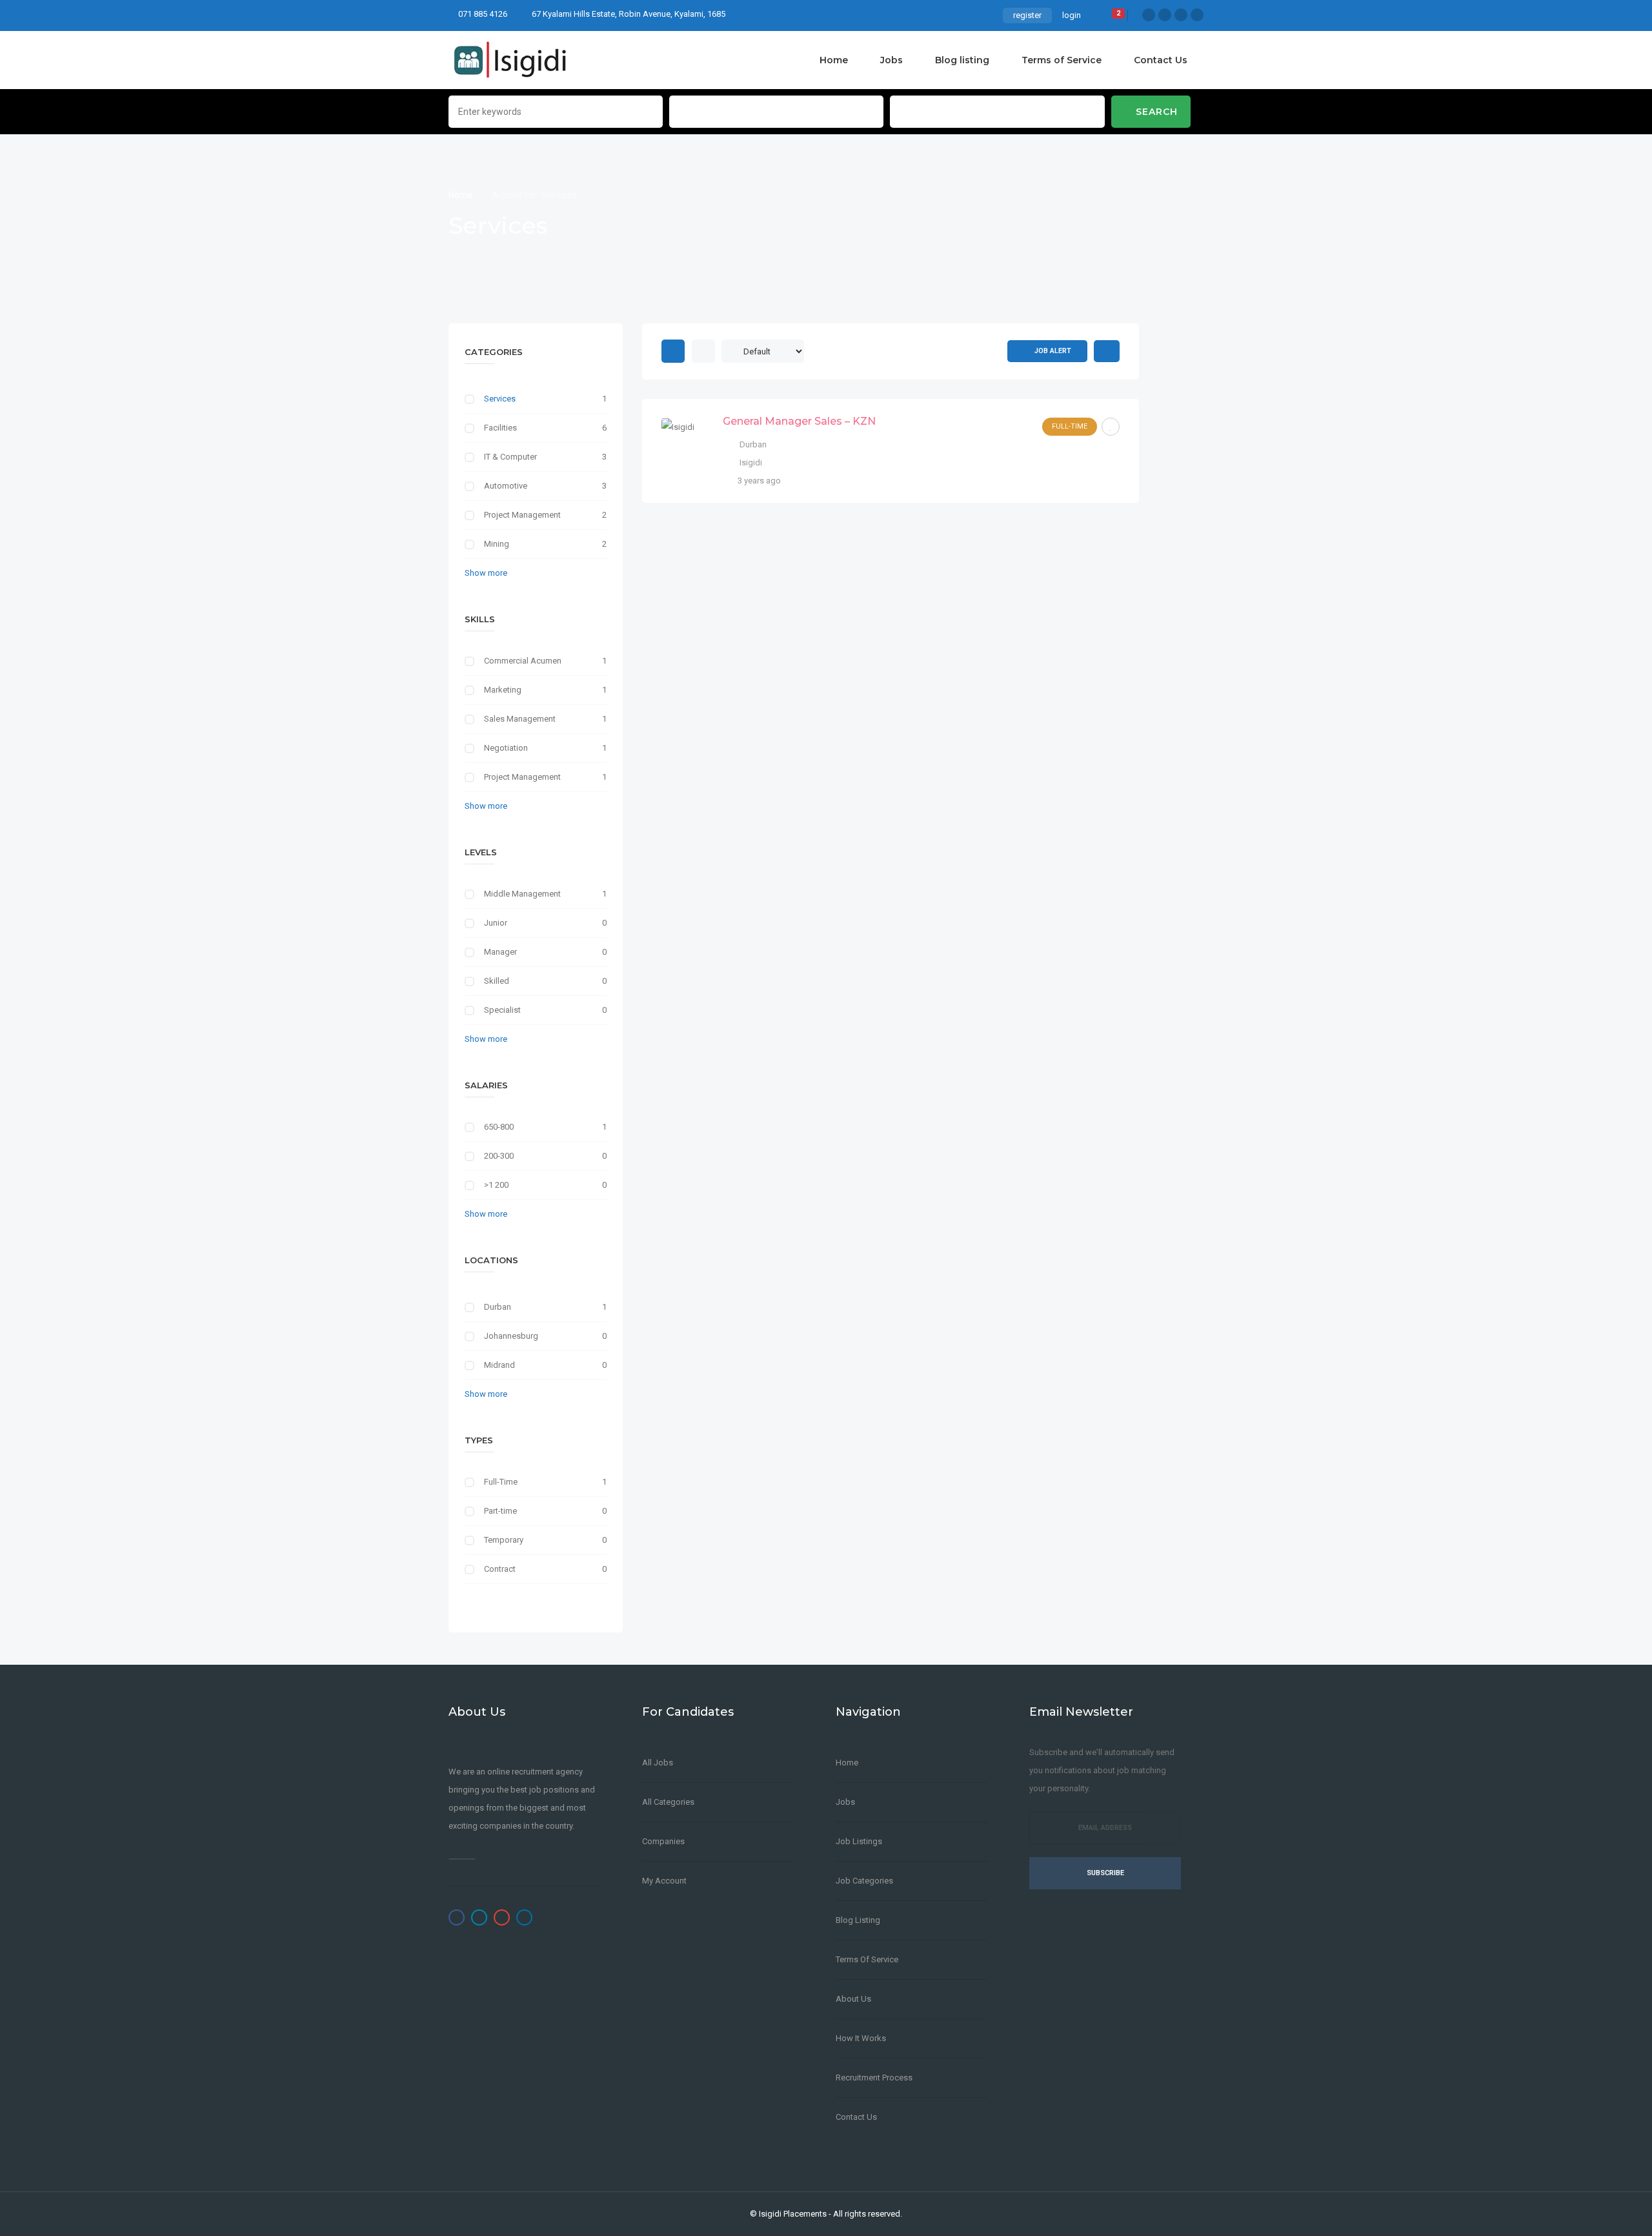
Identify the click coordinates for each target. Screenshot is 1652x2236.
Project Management (522, 515)
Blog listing (962, 60)
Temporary (504, 1540)
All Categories (668, 1802)
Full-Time (501, 1482)
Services (500, 399)
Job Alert (1053, 351)
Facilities (500, 428)
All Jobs (658, 1763)
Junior (496, 923)
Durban (498, 1307)
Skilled (497, 981)
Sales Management (520, 719)
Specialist (502, 1010)
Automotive (506, 486)
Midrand (499, 1365)
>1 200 (496, 1185)
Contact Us (1161, 60)
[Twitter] (1165, 15)
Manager (500, 952)
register (1027, 15)
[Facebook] (1149, 15)
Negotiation (506, 748)
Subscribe (1105, 1873)
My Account (664, 1881)
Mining (497, 544)
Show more (486, 573)
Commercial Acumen (523, 661)
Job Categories (864, 1881)
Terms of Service (1062, 60)
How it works (861, 2038)
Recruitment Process (874, 2078)
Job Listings (859, 1841)
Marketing (503, 690)
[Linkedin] (1197, 15)
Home (834, 60)
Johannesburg (511, 1336)
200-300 (499, 1156)
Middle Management (522, 894)
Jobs (891, 60)
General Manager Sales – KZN (799, 421)
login (1072, 15)
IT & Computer (510, 457)
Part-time (500, 1511)
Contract (500, 1569)
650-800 (499, 1127)
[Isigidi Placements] (511, 60)
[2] (1109, 17)
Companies (663, 1841)
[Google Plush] (1181, 15)
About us (853, 1999)
